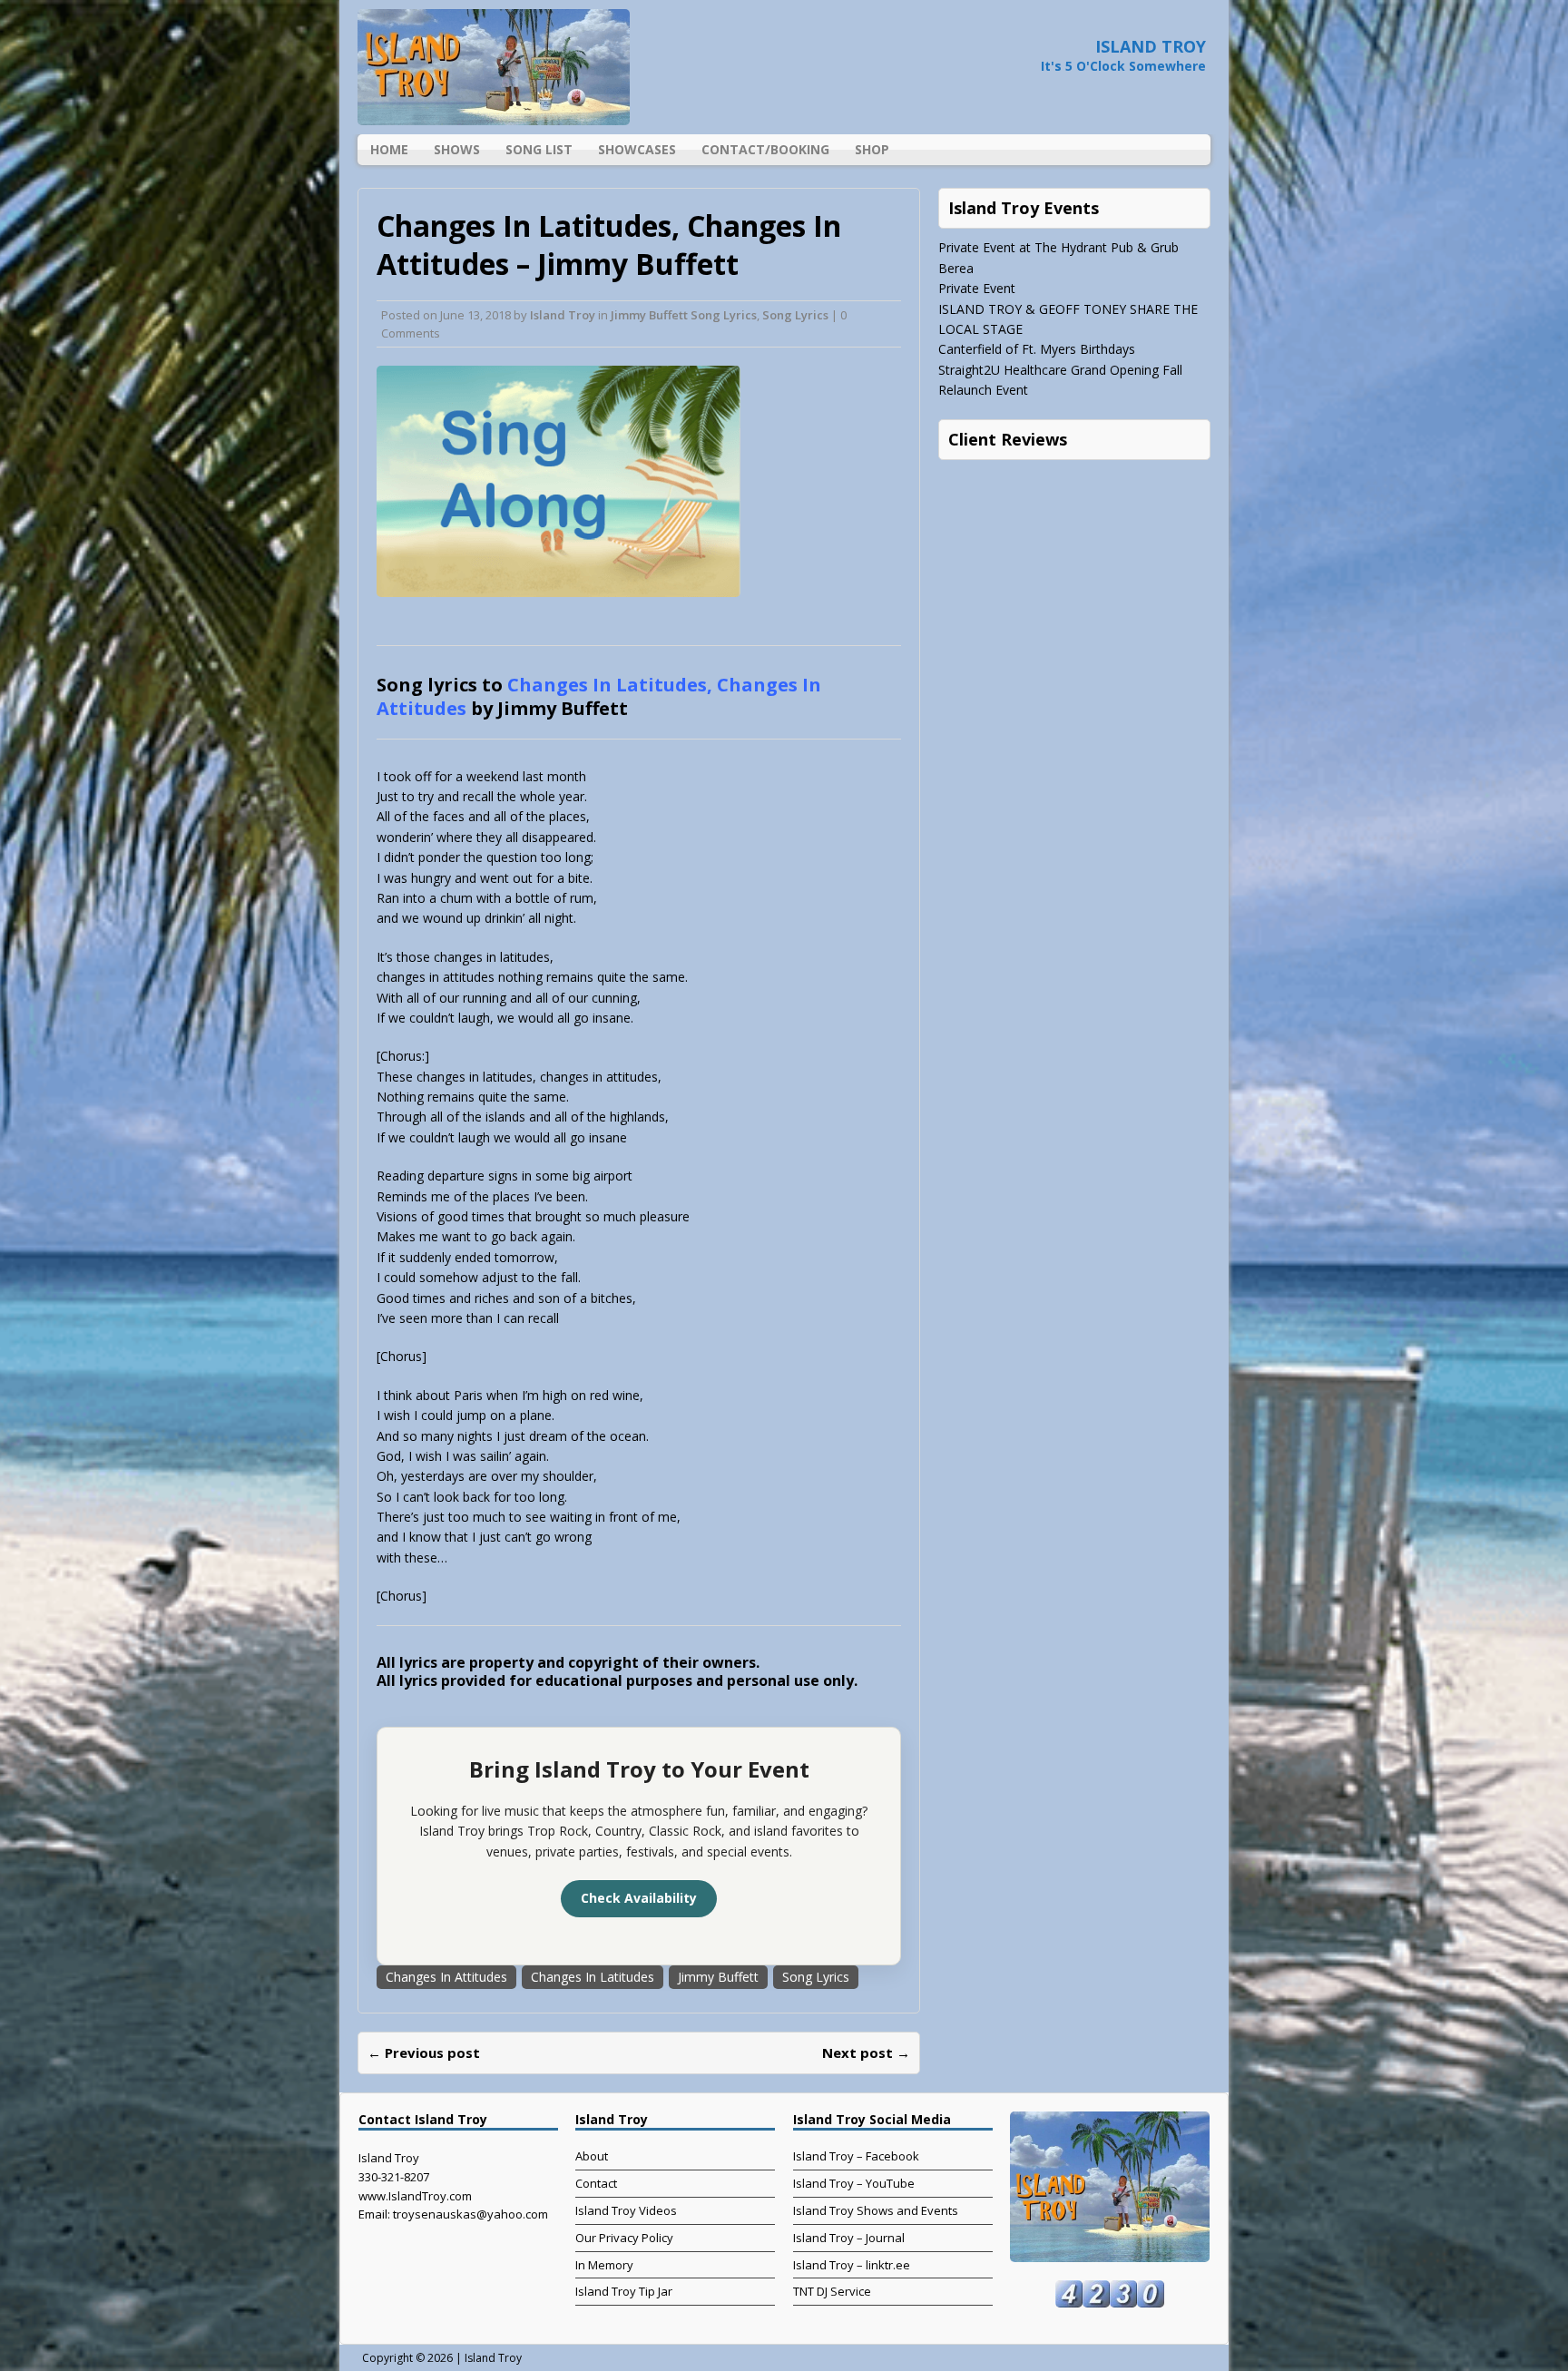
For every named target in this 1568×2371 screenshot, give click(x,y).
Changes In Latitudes (593, 1977)
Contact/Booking (765, 149)
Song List (539, 149)
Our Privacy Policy (624, 2238)
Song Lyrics (795, 315)
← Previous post (424, 2053)
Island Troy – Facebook (856, 2156)
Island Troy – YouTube (854, 2183)
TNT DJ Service (832, 2291)
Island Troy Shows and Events (876, 2210)
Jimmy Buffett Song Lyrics (684, 315)
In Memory (604, 2265)
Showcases (637, 149)
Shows (457, 149)
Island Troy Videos (626, 2210)
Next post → (866, 2053)
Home (389, 149)
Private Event (977, 288)
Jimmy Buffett (718, 1977)
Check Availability (639, 1898)
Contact (596, 2183)
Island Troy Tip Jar (624, 2291)
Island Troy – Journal (849, 2238)
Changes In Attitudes (446, 1977)
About (592, 2156)
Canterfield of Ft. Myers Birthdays (1037, 349)
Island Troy (563, 315)
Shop (872, 149)
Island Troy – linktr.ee (852, 2265)
